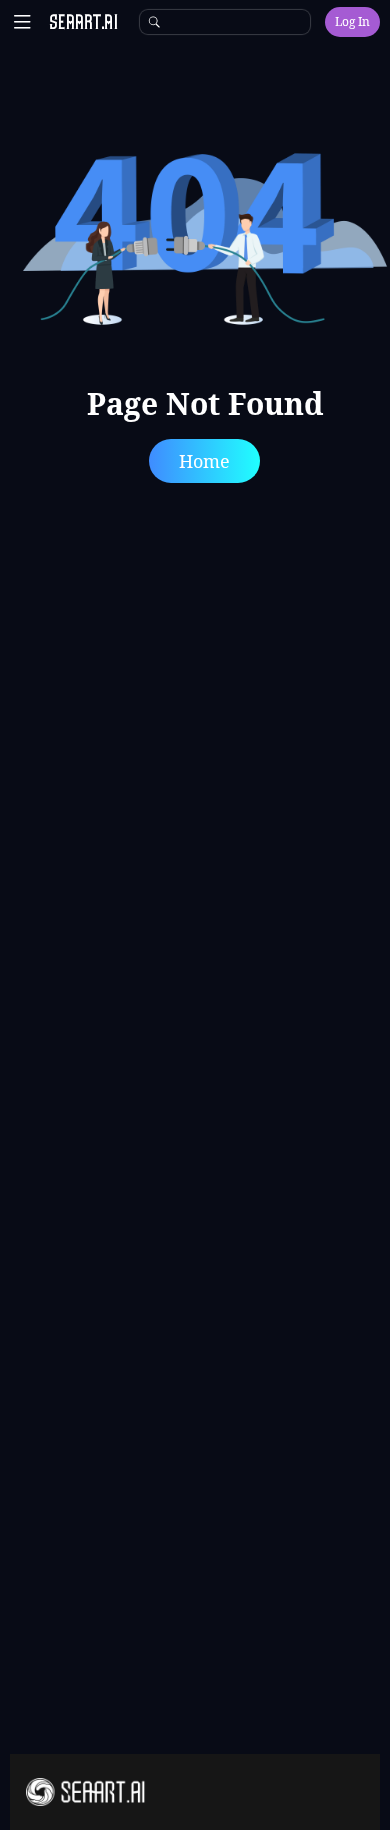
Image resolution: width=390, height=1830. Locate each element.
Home (204, 461)
